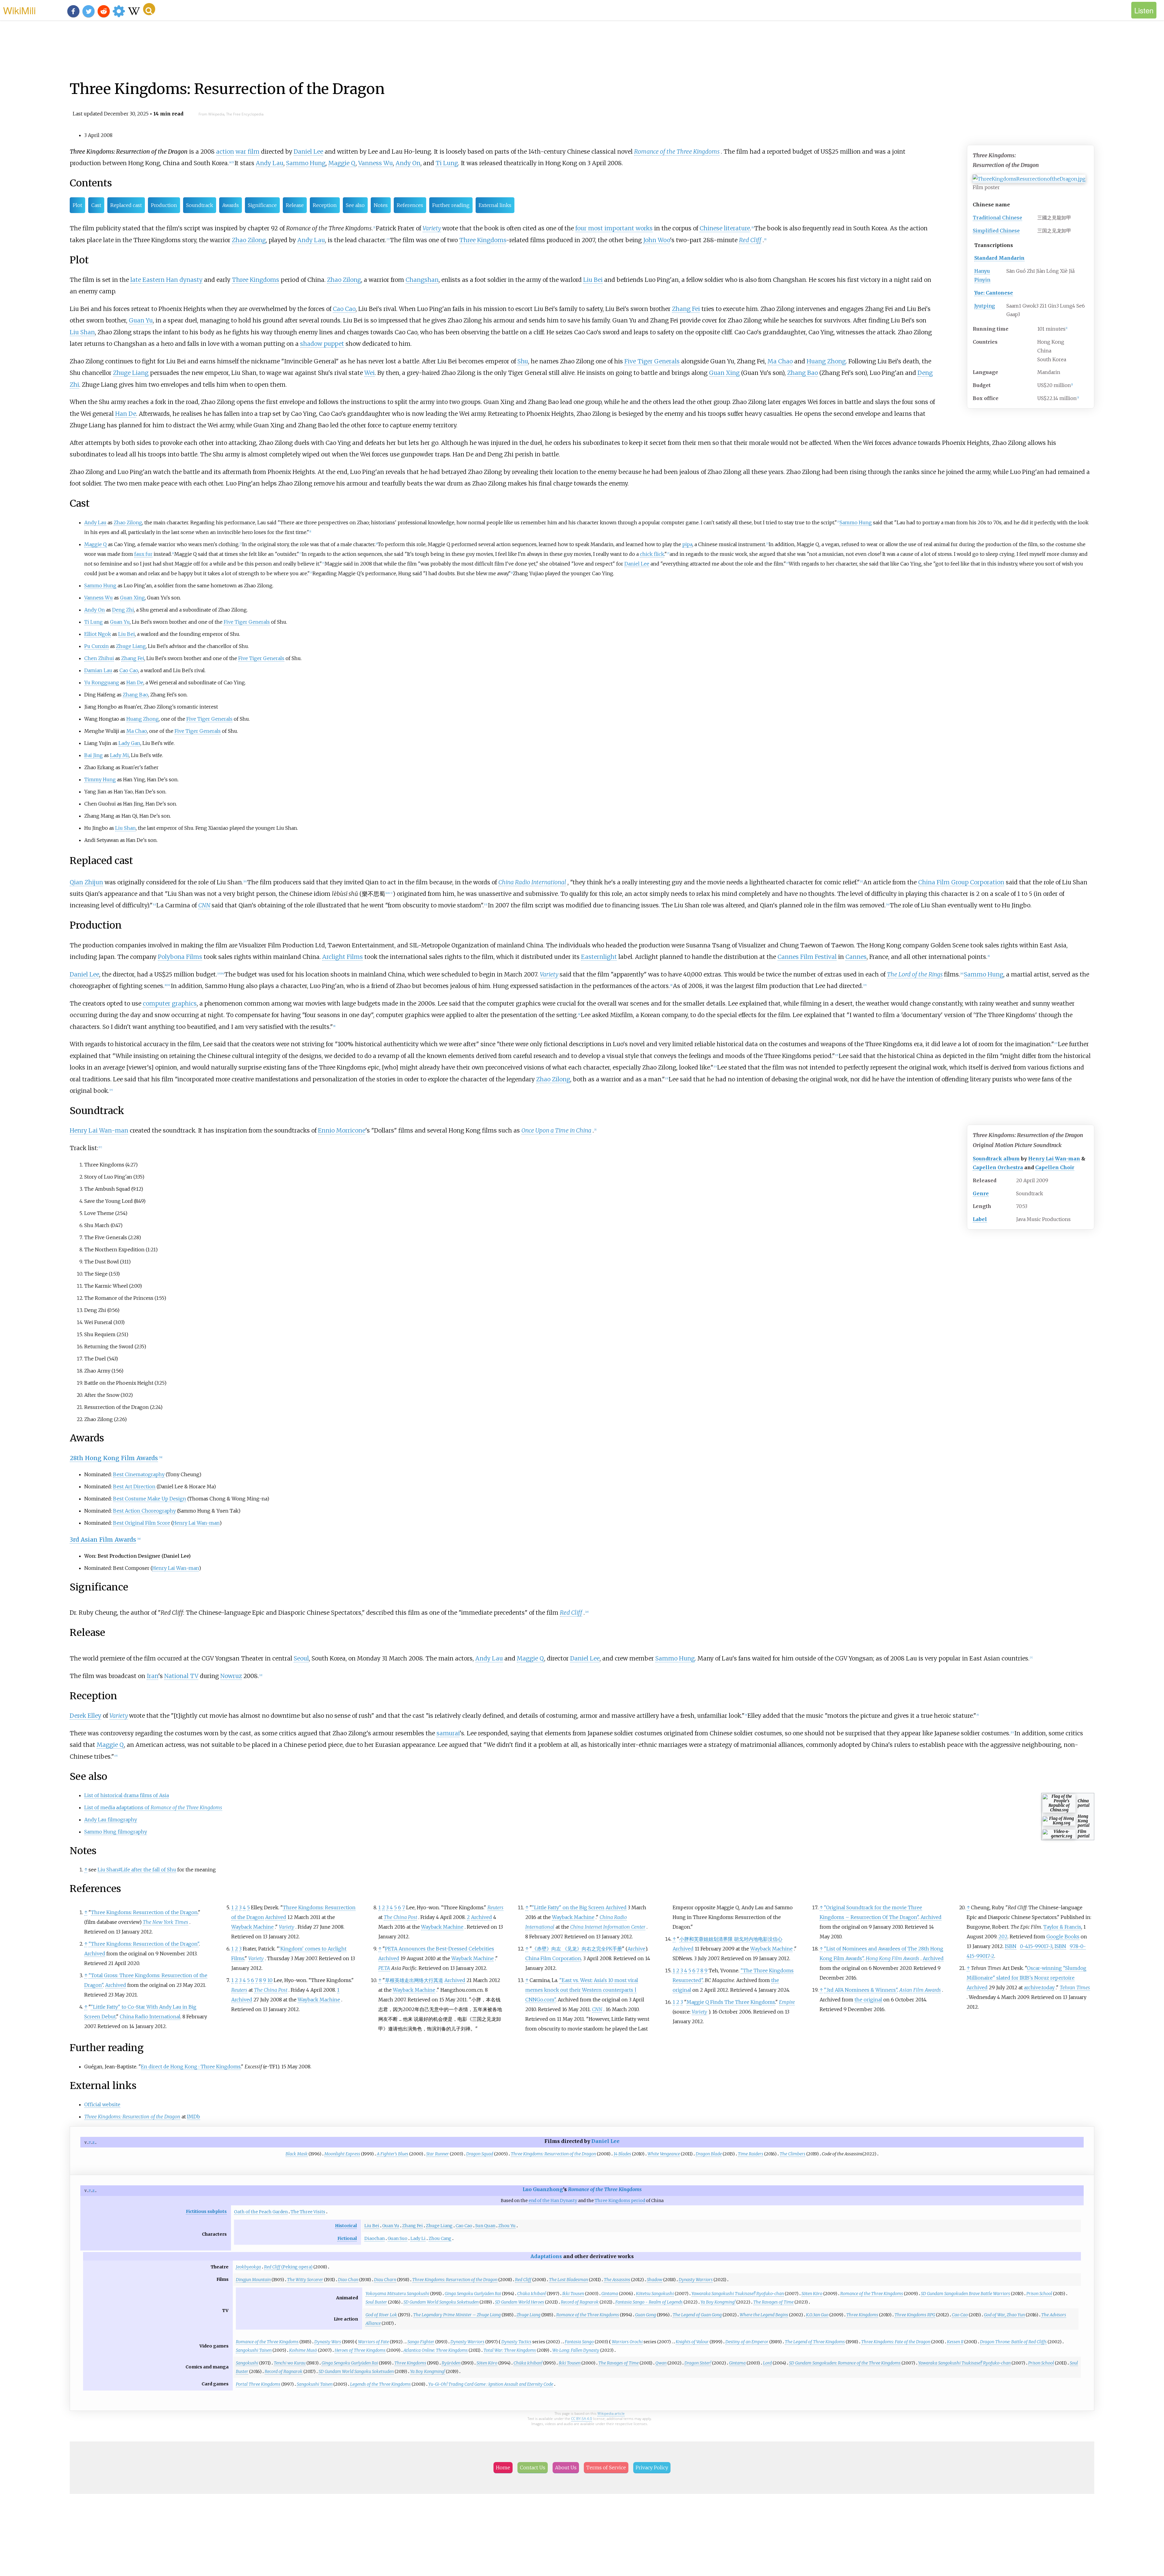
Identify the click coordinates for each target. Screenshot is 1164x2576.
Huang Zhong (826, 361)
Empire (787, 2002)
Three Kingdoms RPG (915, 2315)
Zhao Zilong (249, 240)
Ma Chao (780, 361)
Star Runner (438, 2154)
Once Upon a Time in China (556, 1130)
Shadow (655, 2280)
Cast (96, 205)
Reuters (239, 1990)
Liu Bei (593, 280)
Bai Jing (94, 755)
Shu (523, 361)
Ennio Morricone (342, 1130)
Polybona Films (180, 957)
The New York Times (166, 1922)
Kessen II (955, 2342)
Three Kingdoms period (620, 2201)
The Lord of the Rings (915, 974)
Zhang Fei (686, 309)
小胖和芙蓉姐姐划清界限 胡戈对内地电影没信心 (731, 1939)
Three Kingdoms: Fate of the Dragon (896, 2342)
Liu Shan (82, 332)
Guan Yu (141, 320)
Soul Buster (376, 2302)
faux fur (143, 554)
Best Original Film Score (142, 1523)
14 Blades (622, 2154)
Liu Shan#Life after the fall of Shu (137, 1870)
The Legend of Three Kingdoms (815, 2342)
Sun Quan (485, 2226)
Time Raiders (751, 2154)
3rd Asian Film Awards (103, 1540)
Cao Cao (344, 309)
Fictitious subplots (206, 2211)
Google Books (1063, 1937)
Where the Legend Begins (764, 2315)
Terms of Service (606, 2468)
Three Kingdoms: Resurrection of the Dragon (144, 1912)
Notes (381, 205)
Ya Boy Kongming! (718, 2302)
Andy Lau (270, 163)
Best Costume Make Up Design (150, 1499)
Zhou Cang (440, 2238)
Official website (102, 2104)
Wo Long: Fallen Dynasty (576, 2350)
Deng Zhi (123, 610)
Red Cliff (750, 240)
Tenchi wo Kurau (290, 2363)
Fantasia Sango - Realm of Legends (649, 2302)
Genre (981, 1193)
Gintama (610, 2294)
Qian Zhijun (86, 882)
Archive (636, 1949)
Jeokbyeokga (248, 2267)
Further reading (451, 205)
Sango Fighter (421, 2342)
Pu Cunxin (97, 646)
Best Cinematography (139, 1474)
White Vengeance (664, 2154)
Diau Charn (385, 2280)
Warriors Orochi (627, 2342)
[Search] (149, 9)
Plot (77, 205)
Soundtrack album (996, 1159)
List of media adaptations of (153, 1807)
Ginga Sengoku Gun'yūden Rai (473, 2294)
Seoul (301, 1658)
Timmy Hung (100, 779)
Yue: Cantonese (994, 293)
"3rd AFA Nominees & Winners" (861, 1990)
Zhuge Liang (131, 373)
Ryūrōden (451, 2363)
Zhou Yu (507, 2226)
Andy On (408, 163)
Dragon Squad (480, 2154)
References (410, 205)
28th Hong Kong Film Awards (114, 1458)
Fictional (347, 2238)
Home (503, 2468)
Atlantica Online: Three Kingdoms (436, 2350)
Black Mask (297, 2154)
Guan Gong (646, 2315)
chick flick (652, 554)
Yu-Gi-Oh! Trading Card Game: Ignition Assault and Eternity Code (491, 2384)
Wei (370, 373)
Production (164, 205)
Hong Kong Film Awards (893, 1958)
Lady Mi (119, 755)
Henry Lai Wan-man (1054, 1159)
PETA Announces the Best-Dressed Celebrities (440, 1949)
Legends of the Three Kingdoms (380, 2384)
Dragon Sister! (698, 2363)
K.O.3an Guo (817, 2315)
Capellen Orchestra (998, 1167)
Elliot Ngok (98, 634)
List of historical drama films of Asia (127, 1795)
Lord (767, 2363)
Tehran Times (1075, 1987)
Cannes (856, 957)
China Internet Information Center (608, 1927)
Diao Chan (348, 2280)
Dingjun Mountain (253, 2280)
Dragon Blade (709, 2154)
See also (355, 205)
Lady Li (418, 2238)
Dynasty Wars (328, 2342)
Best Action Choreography (144, 1511)
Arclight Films (343, 957)
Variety (432, 228)
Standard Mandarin (999, 258)
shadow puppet (322, 344)
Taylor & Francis (1062, 1927)
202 (1003, 1937)
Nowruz (231, 1676)
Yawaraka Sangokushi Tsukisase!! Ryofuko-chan (738, 2294)
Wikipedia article (611, 2413)
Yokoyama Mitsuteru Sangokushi (397, 2294)
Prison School (1039, 2294)
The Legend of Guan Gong (697, 2315)
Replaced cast (126, 205)
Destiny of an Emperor (747, 2342)
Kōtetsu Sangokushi (655, 2294)
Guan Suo (398, 2238)
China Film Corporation (553, 1958)
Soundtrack (200, 205)
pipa (687, 544)
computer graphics (170, 1003)
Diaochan (375, 2238)
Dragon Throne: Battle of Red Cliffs (1013, 2342)
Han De (126, 414)
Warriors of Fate (373, 2342)
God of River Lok (381, 2315)
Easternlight (599, 957)
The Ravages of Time (773, 2302)
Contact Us (533, 2468)
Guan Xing (724, 373)
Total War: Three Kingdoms (510, 2350)
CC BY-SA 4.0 (582, 2419)
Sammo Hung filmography (116, 1832)
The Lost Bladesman (569, 2280)
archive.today (1039, 1987)
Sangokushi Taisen (254, 2350)
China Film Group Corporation (961, 882)
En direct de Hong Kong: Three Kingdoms (191, 2067)
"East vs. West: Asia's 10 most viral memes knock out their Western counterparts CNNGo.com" (582, 1990)
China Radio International (532, 882)
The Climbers (793, 2154)
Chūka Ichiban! (532, 2294)
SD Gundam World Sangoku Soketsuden (441, 2302)
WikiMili (19, 10)
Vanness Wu (376, 163)
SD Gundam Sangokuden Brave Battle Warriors (965, 2294)
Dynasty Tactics (516, 2342)
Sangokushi (247, 2363)
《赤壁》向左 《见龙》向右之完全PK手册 (577, 1949)
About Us (566, 2468)
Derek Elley (85, 1716)
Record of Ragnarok (580, 2302)
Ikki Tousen (573, 2294)
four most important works (614, 228)
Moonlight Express (342, 2154)
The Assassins (617, 2280)
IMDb (194, 2117)
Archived (95, 1954)
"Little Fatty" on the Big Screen (568, 1907)
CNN (204, 905)
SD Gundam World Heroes (520, 2302)
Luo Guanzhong (543, 2189)
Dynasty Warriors (696, 2280)
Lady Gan (129, 743)
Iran (152, 1676)
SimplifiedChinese (996, 231)
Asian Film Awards (920, 1990)
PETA (384, 1968)
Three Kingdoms (483, 240)
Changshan (422, 280)
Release (295, 205)
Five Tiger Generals (652, 361)
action (225, 152)
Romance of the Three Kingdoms (677, 152)
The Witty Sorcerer (305, 2280)
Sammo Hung (306, 163)
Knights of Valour (692, 2342)
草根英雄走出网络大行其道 (414, 1980)
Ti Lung (447, 163)
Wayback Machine (253, 1927)
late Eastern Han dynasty (166, 280)
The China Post (271, 1990)
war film (248, 152)
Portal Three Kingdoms (258, 2384)
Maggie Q (342, 163)
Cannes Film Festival (807, 957)
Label (980, 1219)
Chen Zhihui (99, 658)
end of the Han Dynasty (553, 2201)
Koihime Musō (303, 2350)
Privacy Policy (652, 2468)
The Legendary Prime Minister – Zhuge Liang (457, 2315)
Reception (325, 205)
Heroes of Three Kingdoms (360, 2350)
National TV (181, 1676)
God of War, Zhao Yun (1004, 2315)
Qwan (661, 2363)
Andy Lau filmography (111, 1820)
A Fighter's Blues (393, 2154)
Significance (262, 205)
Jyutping (985, 306)
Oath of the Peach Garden (261, 2212)
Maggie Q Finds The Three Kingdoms (731, 2002)
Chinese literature (725, 228)
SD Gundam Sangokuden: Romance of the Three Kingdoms (845, 2363)
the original (868, 2000)
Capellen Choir (1055, 1167)
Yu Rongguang (102, 682)
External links (495, 205)
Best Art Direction (134, 1487)
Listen (1144, 10)
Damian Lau (98, 670)
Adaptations (546, 2256)
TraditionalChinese (997, 218)
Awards (231, 205)
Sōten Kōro (812, 2294)
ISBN (1011, 1946)
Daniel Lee (308, 152)
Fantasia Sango (579, 2342)
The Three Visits (308, 2212)
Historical (346, 2226)
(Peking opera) (288, 2267)
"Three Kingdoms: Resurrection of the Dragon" (144, 1944)
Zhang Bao (803, 373)
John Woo (657, 240)
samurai (448, 1733)
